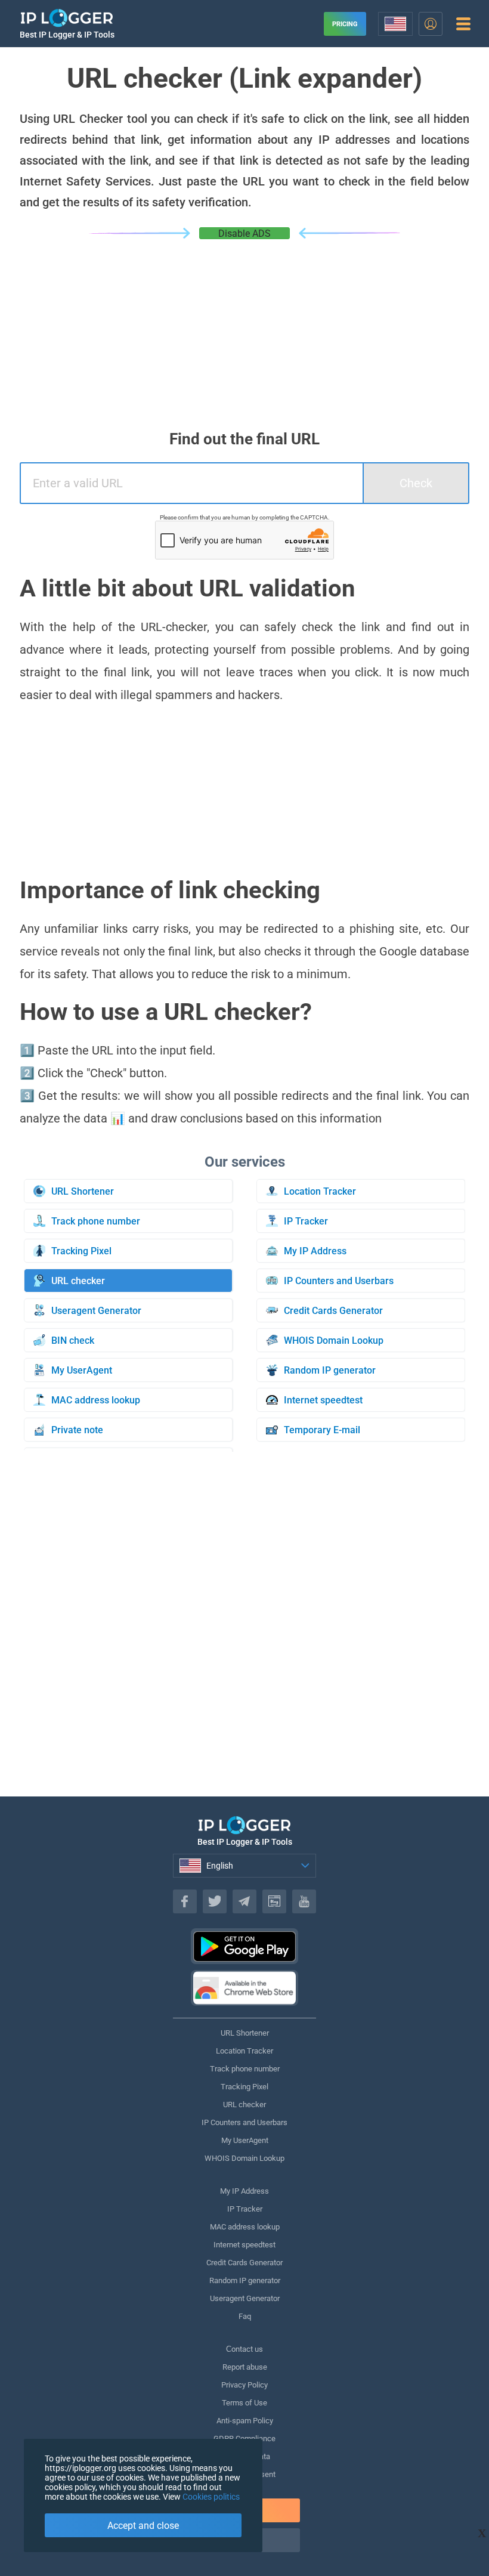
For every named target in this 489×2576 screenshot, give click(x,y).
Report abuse (245, 2367)
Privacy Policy (244, 2385)
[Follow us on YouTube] (304, 1901)
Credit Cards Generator (244, 2263)
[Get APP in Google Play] (244, 1946)
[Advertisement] (244, 329)
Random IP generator (245, 2280)
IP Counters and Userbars (244, 2122)
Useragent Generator (245, 2298)
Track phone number (245, 2069)
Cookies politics (211, 2497)
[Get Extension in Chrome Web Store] (244, 1988)
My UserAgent (245, 2140)
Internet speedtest (244, 2245)
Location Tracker (244, 2051)
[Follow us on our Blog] (274, 1901)
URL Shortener (245, 2033)
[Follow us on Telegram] (244, 1901)
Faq (245, 2316)
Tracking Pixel (244, 2087)
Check (416, 483)
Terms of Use (244, 2403)
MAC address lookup (245, 2227)
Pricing (345, 24)
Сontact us (244, 2349)
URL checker (244, 2105)
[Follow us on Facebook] (185, 1901)
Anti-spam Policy (245, 2421)
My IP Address (244, 2191)
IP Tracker (245, 2209)
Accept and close (143, 2526)
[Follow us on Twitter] (215, 1901)
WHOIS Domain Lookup (244, 2158)
